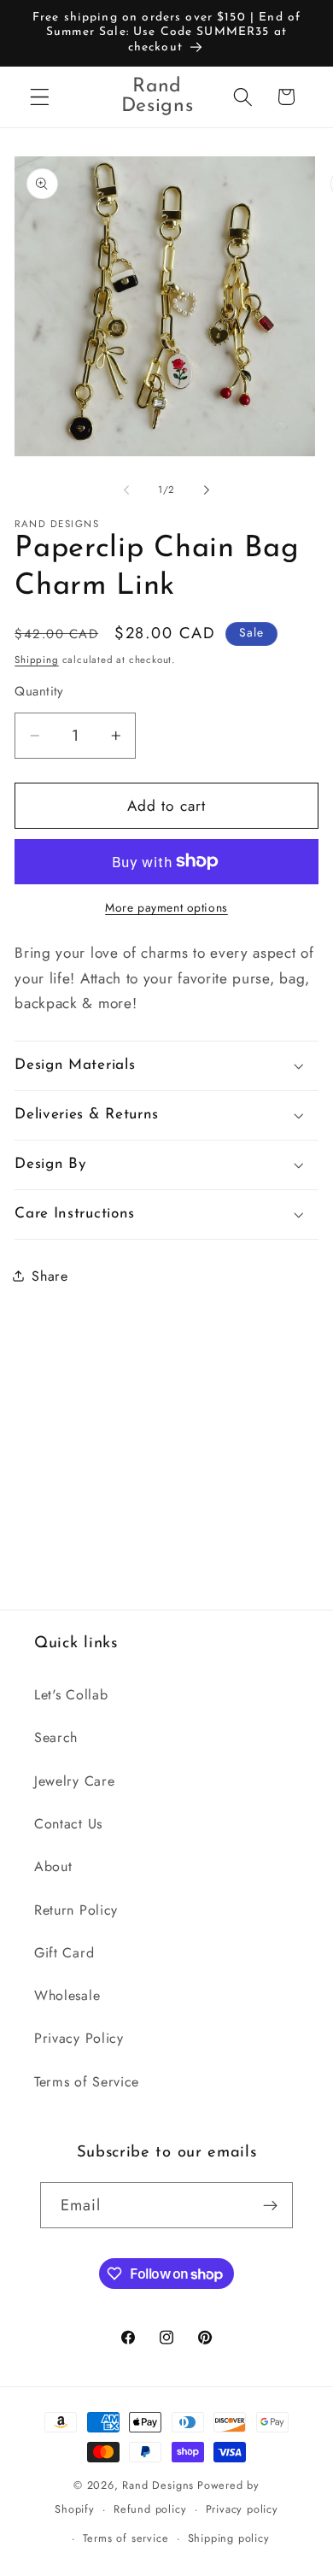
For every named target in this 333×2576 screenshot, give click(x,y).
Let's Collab (71, 1695)
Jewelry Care (74, 1781)
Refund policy (150, 2509)
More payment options (166, 908)
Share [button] (50, 1276)
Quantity (39, 692)
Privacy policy (242, 2509)
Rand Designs (158, 2485)
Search (56, 1737)
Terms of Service (87, 2082)
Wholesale (67, 1995)
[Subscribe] (271, 2205)
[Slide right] (207, 490)
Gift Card (64, 1953)
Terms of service (126, 2538)
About (53, 1866)
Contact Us (68, 1824)
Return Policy (76, 1910)
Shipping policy (229, 2538)
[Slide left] (126, 490)
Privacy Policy (79, 2038)
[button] (40, 97)
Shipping (36, 660)
